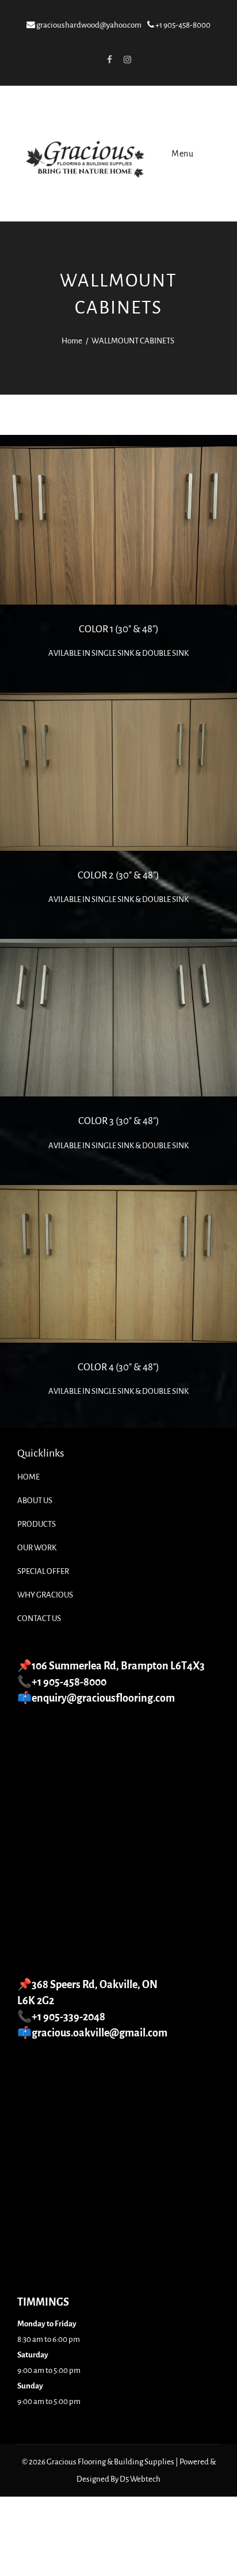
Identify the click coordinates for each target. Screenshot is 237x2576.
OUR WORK (37, 1548)
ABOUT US (35, 1501)
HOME (28, 1477)
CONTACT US (39, 1618)
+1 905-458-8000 (182, 25)
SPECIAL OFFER (43, 1571)
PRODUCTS (37, 1524)
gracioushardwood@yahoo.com (88, 25)
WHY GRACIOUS (45, 1595)
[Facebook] (109, 59)
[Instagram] (127, 59)
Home (72, 341)
